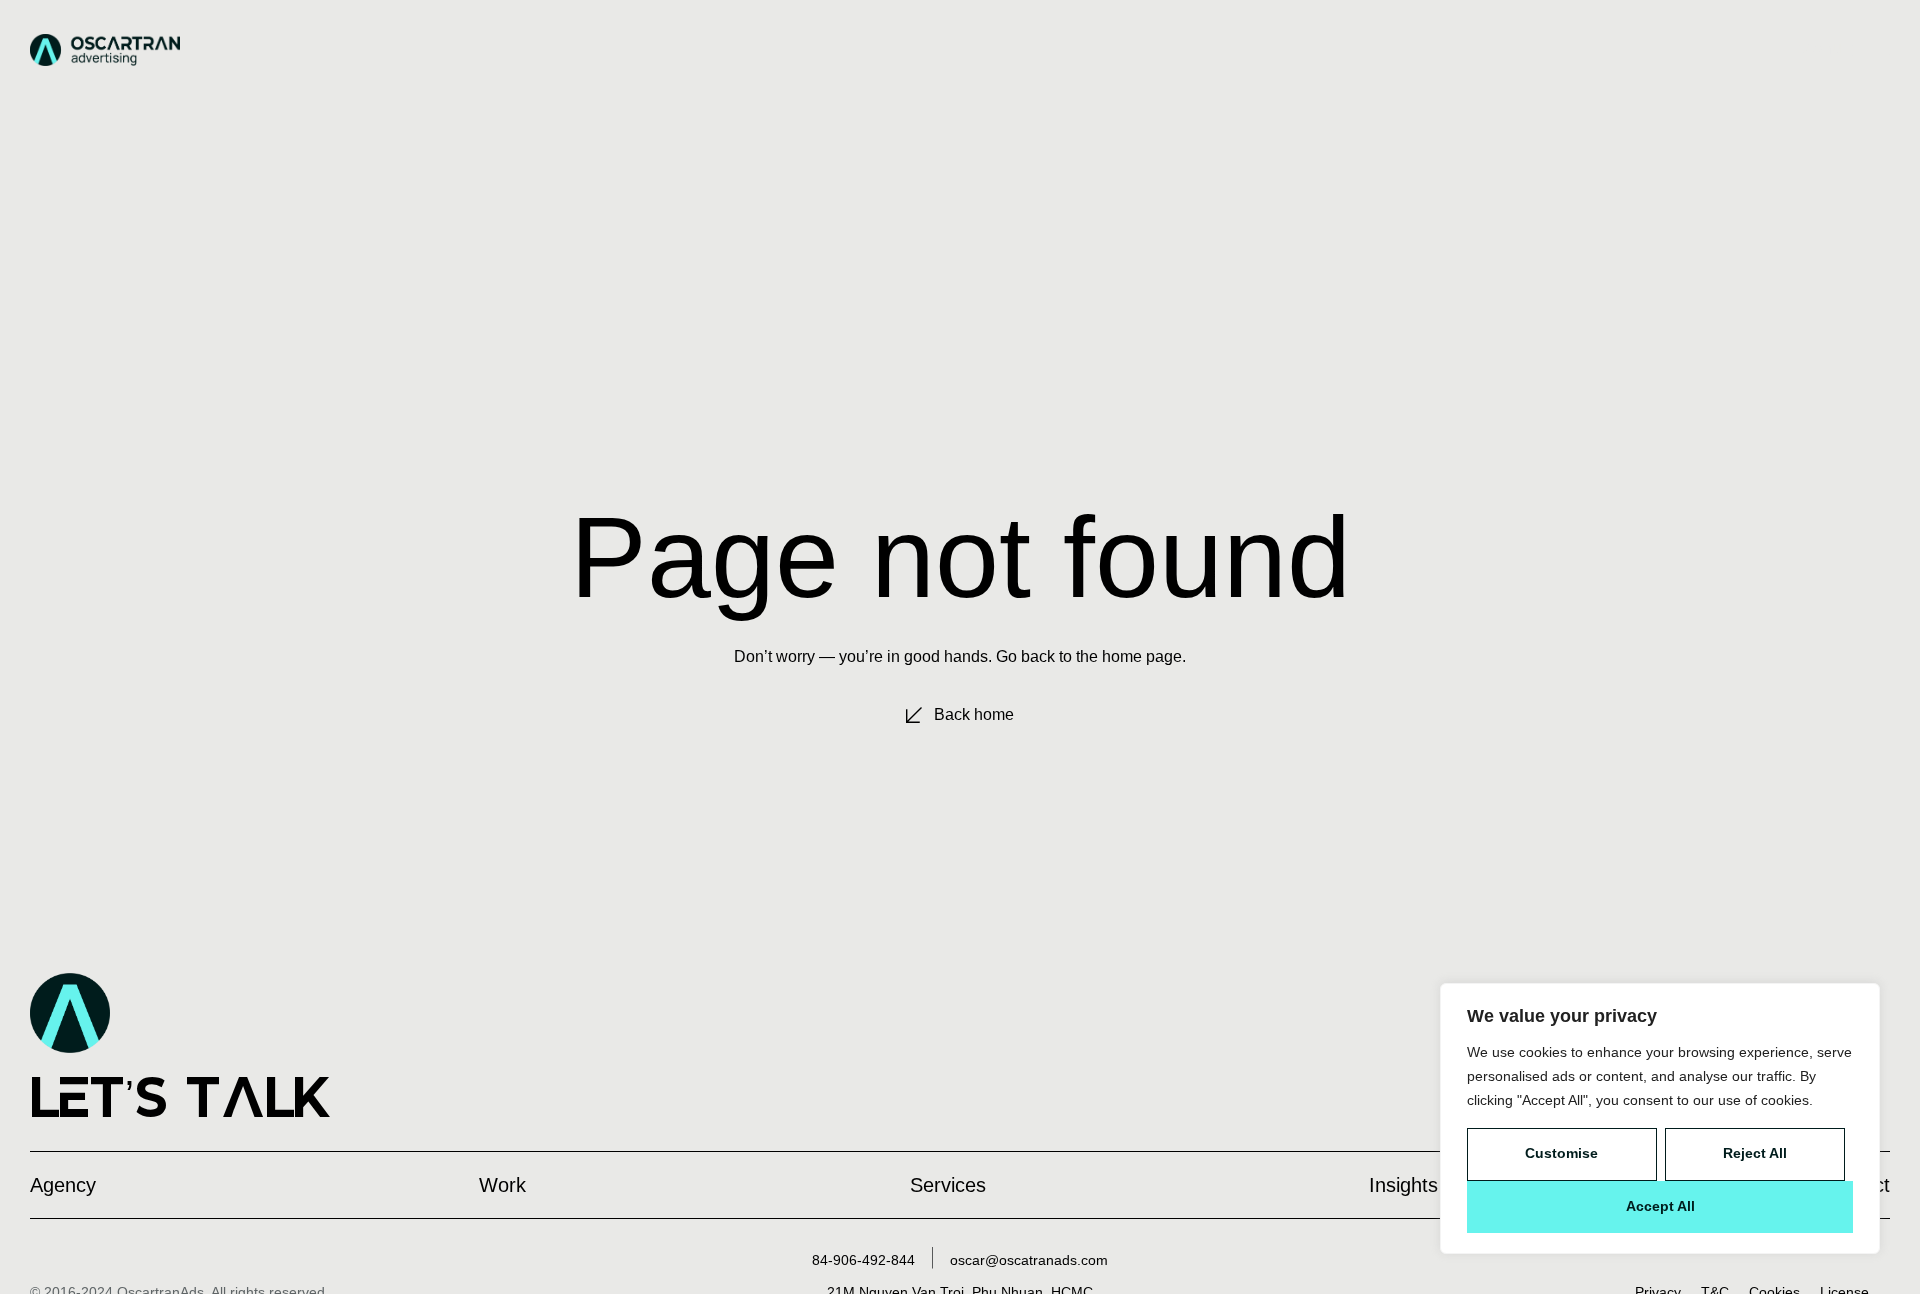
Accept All (1660, 1206)
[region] (1660, 1118)
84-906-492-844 (863, 1260)
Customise (1561, 1153)
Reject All (1755, 1153)
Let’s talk (181, 1097)
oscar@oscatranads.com (1029, 1260)
